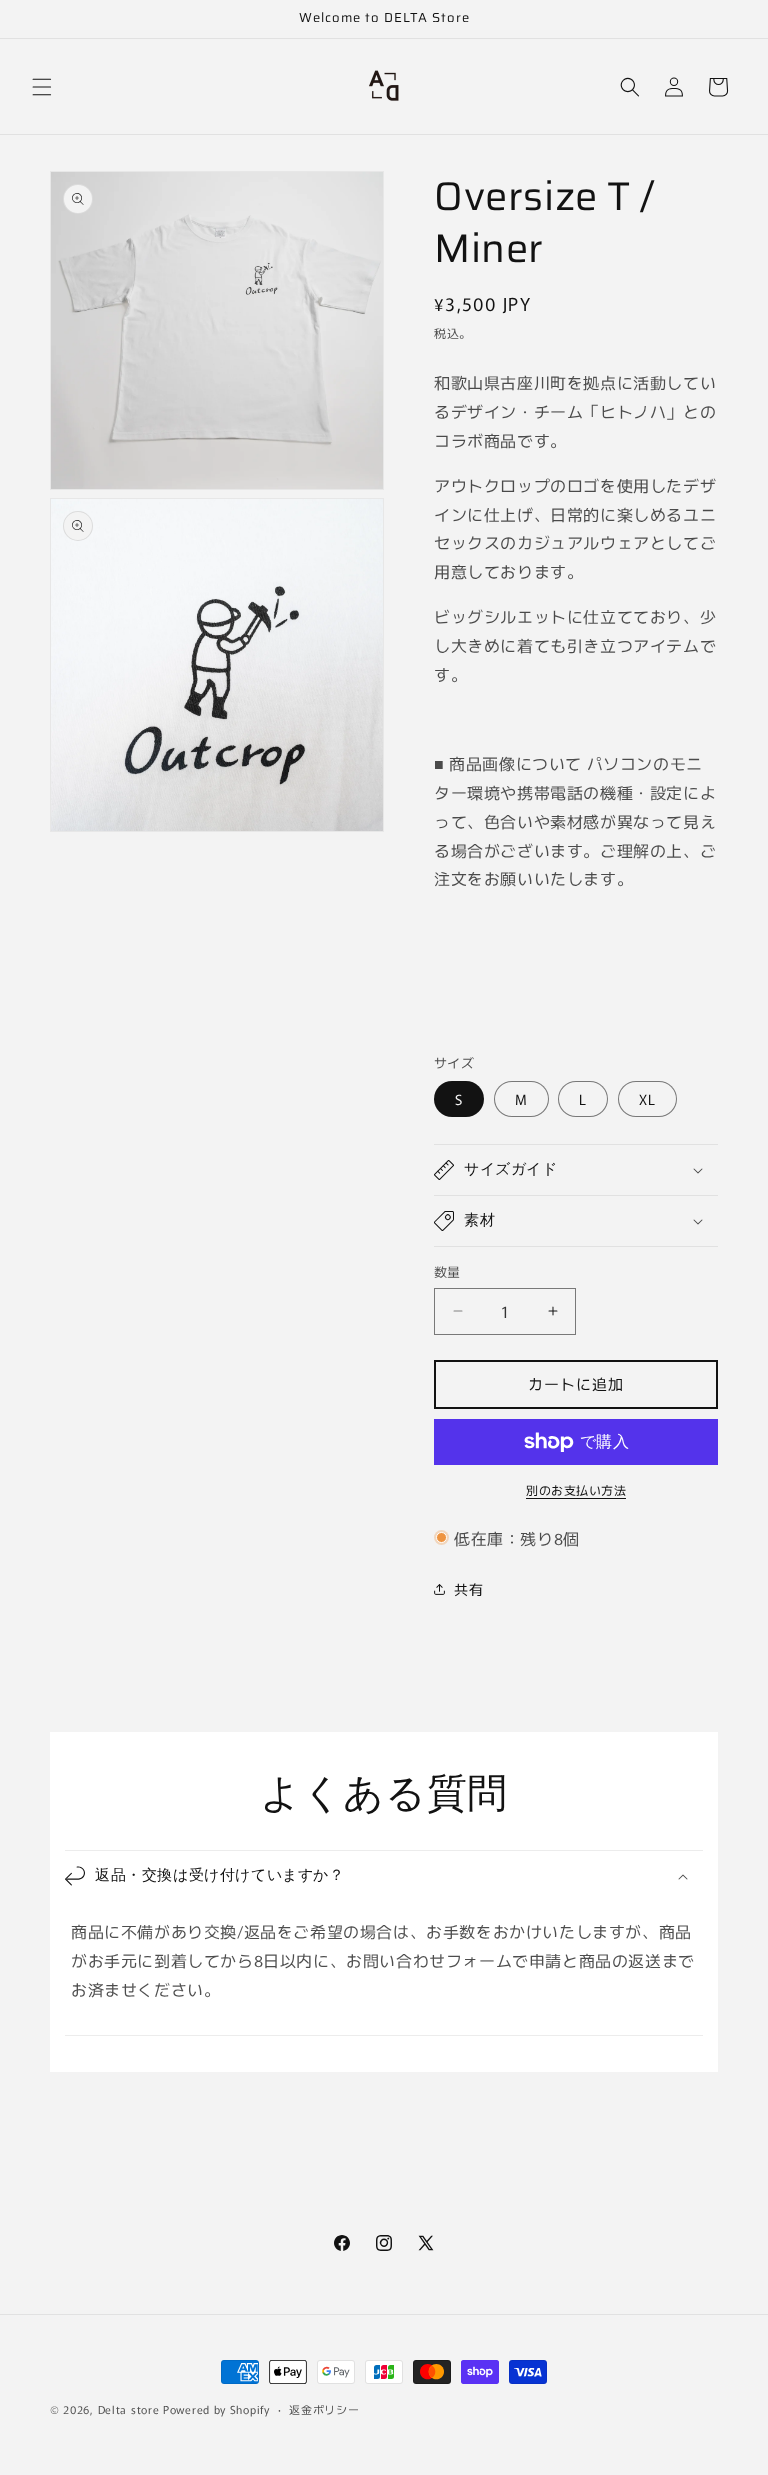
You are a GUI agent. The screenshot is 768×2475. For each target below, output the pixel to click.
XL (647, 1099)
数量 (447, 1271)
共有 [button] (468, 1589)
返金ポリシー (324, 2409)
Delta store (130, 2409)
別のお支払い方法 (576, 1489)
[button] (42, 87)
